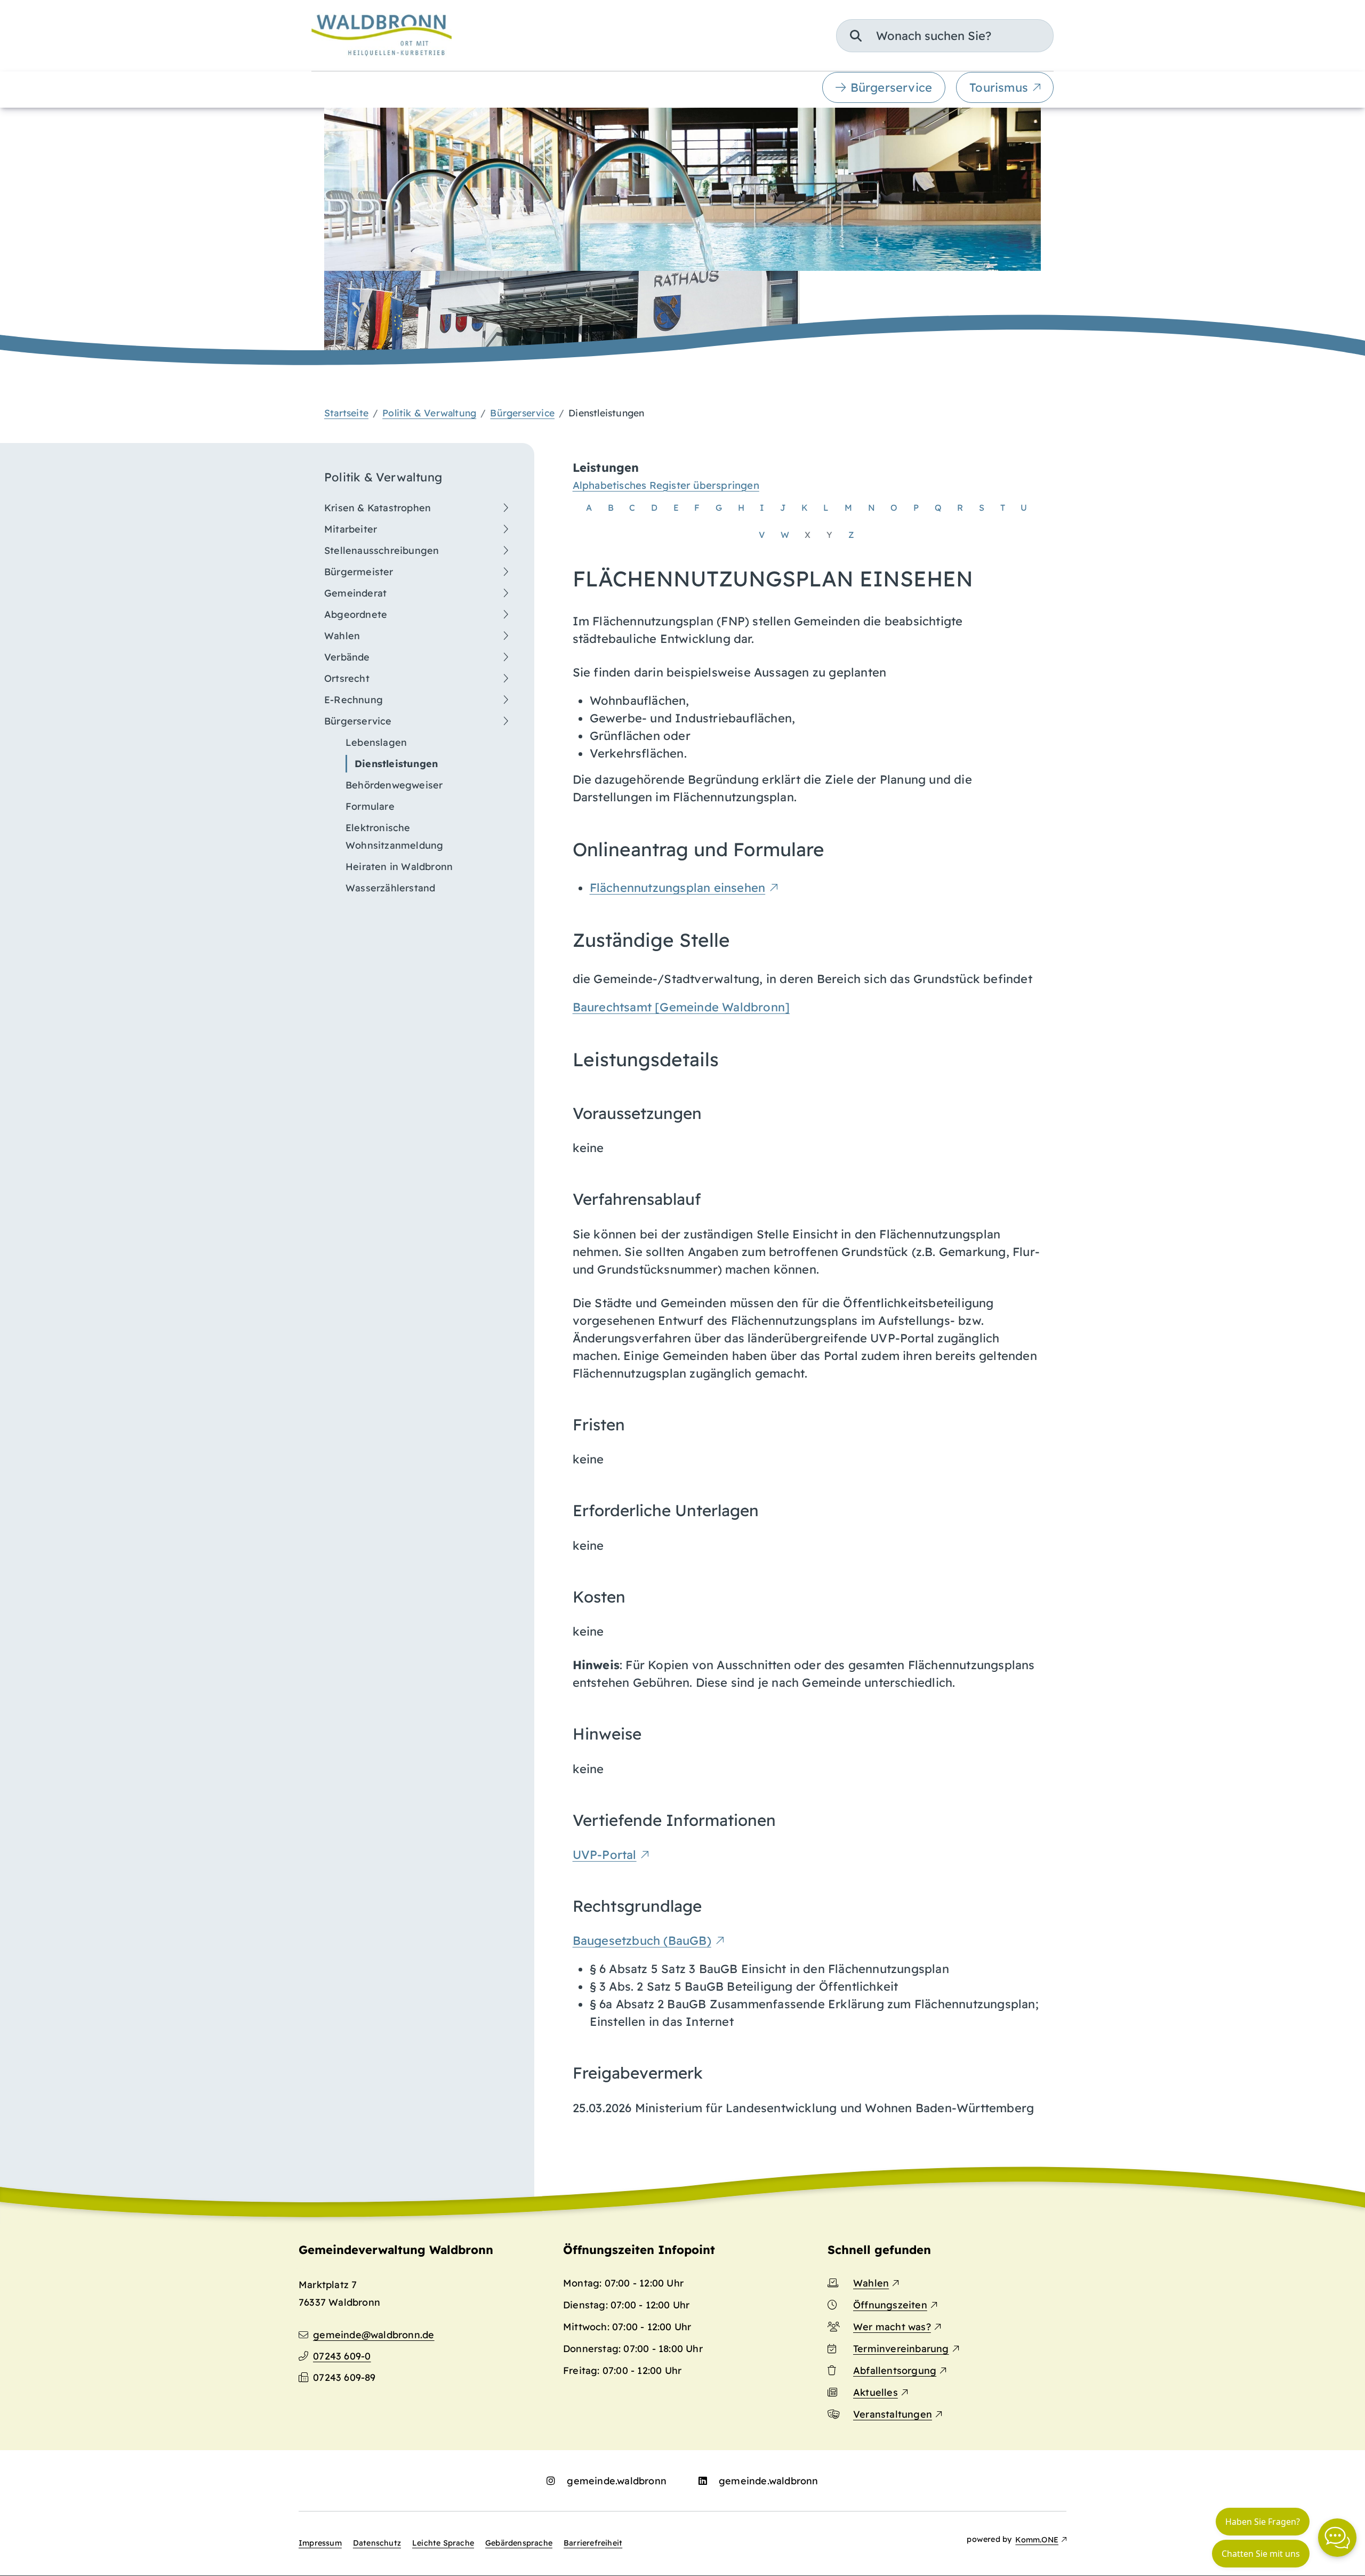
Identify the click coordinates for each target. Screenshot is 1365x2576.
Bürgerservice (892, 87)
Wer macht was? (892, 2327)
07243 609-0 (342, 2356)
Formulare (370, 806)
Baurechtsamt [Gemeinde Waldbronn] (681, 1007)
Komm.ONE (1037, 2540)
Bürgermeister (359, 572)
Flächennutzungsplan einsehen (678, 888)
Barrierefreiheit (593, 2543)
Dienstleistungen (396, 764)
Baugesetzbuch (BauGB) (642, 1941)
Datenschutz (377, 2543)
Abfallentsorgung (895, 2370)
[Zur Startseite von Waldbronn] (382, 35)
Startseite (346, 413)
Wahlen (342, 636)
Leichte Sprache (443, 2543)
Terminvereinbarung (901, 2349)
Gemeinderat (355, 593)
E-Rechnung (354, 700)
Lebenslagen (376, 742)
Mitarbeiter (351, 529)
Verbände (347, 657)
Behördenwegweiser (394, 785)
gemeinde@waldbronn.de (374, 2335)
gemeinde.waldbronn (617, 2481)
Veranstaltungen (893, 2414)
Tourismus (999, 87)
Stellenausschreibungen (382, 550)
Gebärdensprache (519, 2543)
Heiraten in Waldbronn (399, 867)
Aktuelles (876, 2392)
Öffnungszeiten (890, 2305)
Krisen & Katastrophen (378, 508)
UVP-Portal (605, 1855)
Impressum (320, 2543)
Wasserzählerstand (390, 888)
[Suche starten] (856, 36)
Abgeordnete (356, 614)
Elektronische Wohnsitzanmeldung (394, 836)
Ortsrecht (347, 678)
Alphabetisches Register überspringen (666, 485)
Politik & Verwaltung (429, 413)
